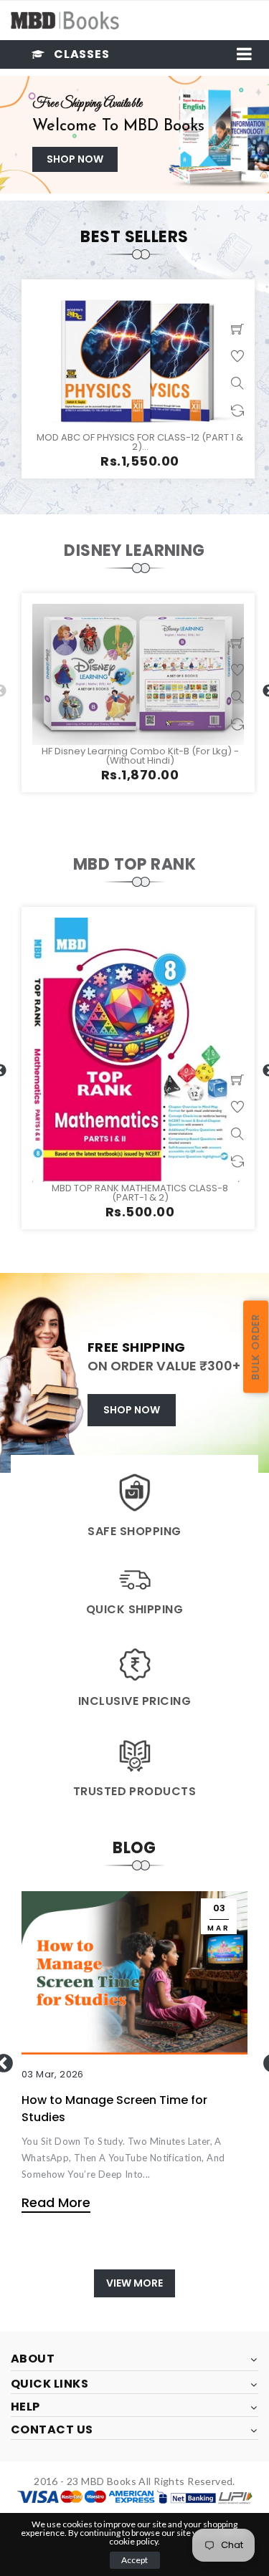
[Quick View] (237, 383)
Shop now (75, 159)
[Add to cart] (237, 329)
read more (56, 2202)
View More (134, 2283)
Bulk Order (255, 1347)
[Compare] (237, 410)
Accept (134, 2560)
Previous (8, 135)
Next (261, 135)
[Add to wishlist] (237, 356)
